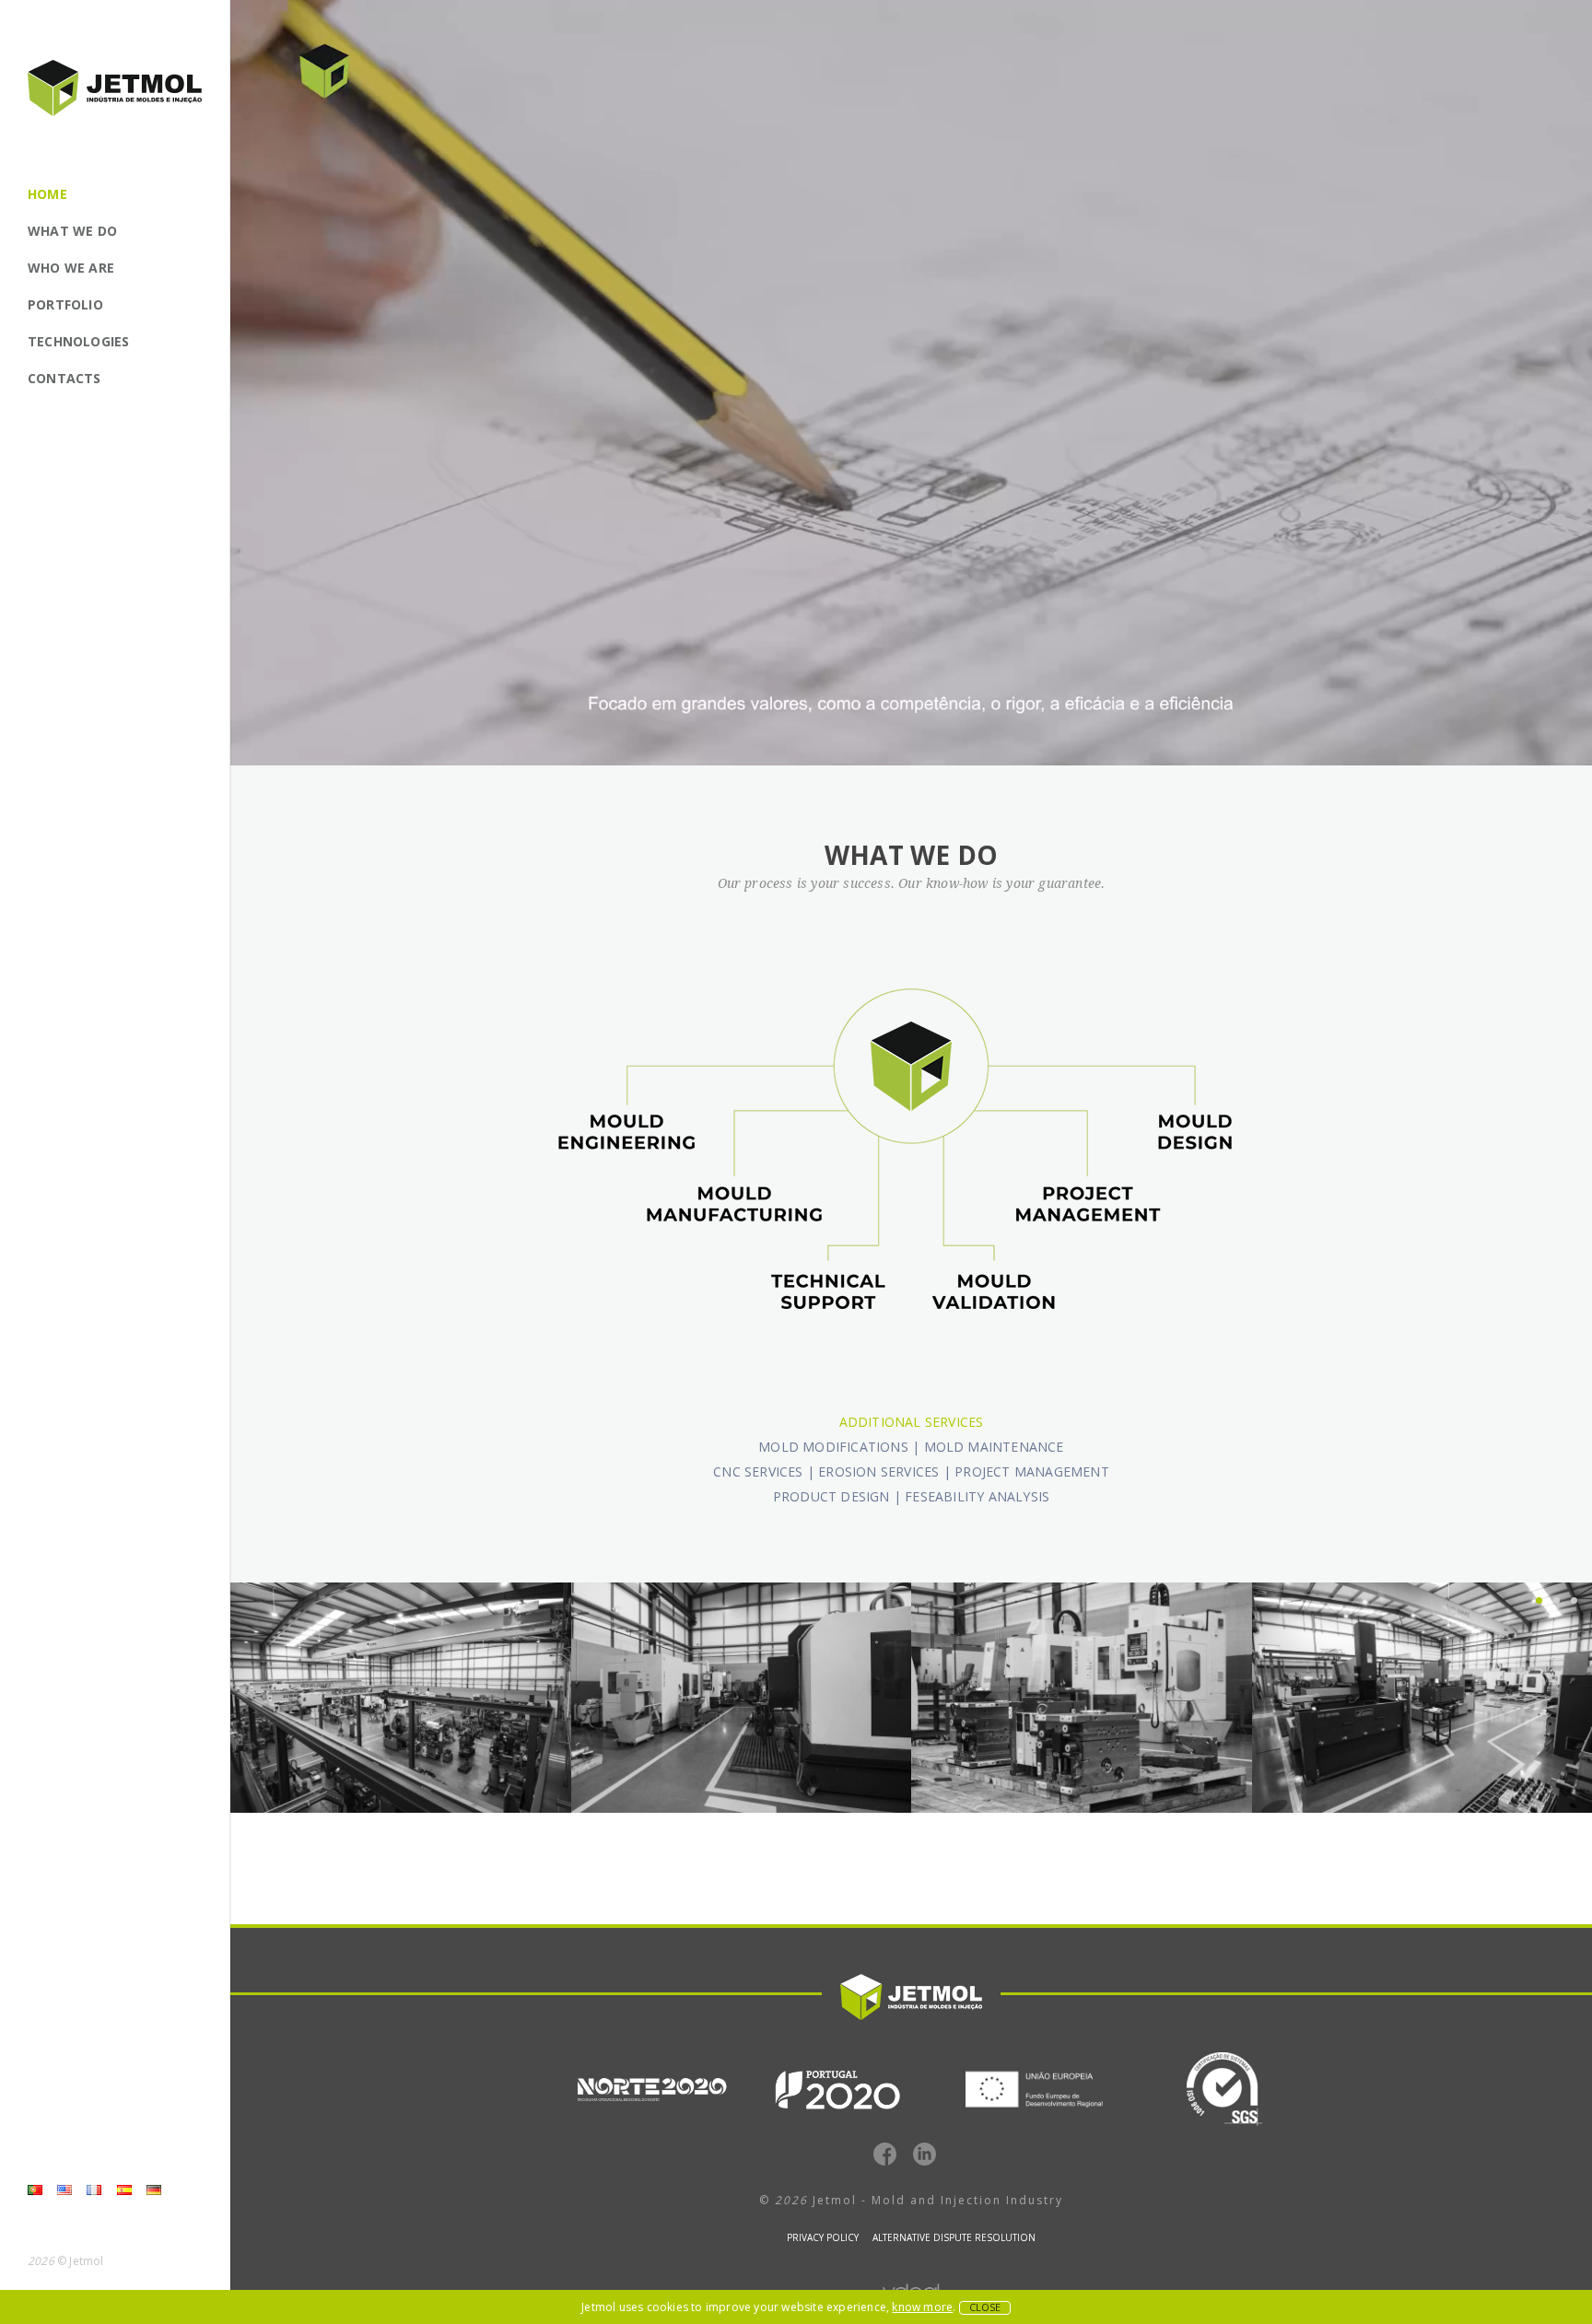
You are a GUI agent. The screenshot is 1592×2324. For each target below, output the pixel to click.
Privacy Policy (823, 2237)
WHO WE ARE (71, 268)
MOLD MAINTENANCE (994, 1447)
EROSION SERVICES (878, 1471)
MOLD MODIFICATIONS (833, 1447)
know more (922, 2307)
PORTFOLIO (65, 304)
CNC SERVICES (758, 1471)
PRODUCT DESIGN (831, 1496)
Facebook (885, 2154)
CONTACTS (64, 378)
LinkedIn (925, 2154)
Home (47, 194)
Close (985, 2307)
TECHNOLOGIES (78, 341)
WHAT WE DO (72, 231)
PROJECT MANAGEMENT (1032, 1471)
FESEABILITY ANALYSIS (977, 1496)
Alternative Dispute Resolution (954, 2237)
